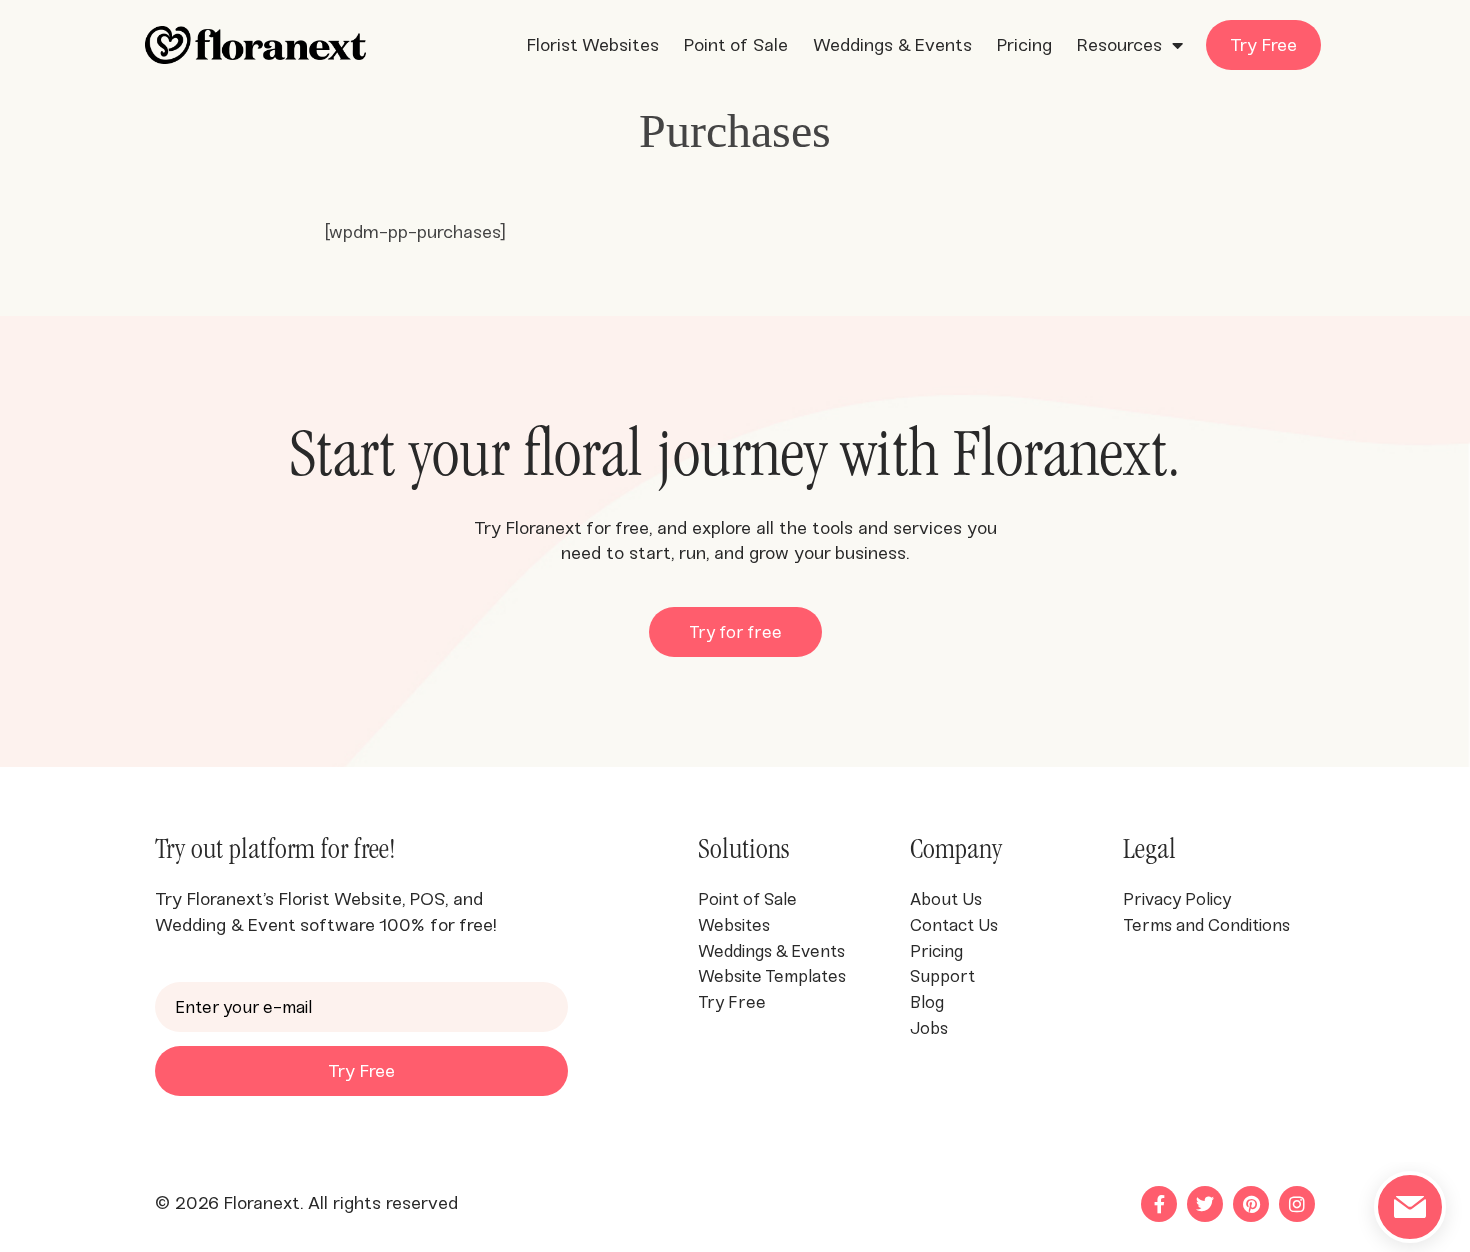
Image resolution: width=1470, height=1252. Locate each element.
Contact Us (954, 925)
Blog (927, 1002)
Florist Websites (593, 45)
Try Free (1263, 45)
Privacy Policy (1177, 899)
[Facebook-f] (1159, 1204)
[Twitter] (1205, 1204)
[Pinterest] (1251, 1204)
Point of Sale (736, 45)
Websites (734, 925)
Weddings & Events (892, 45)
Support (942, 976)
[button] (735, 632)
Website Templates (772, 976)
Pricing (1024, 45)
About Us (946, 899)
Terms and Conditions (1208, 925)
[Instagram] (1297, 1204)
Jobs (931, 1028)
